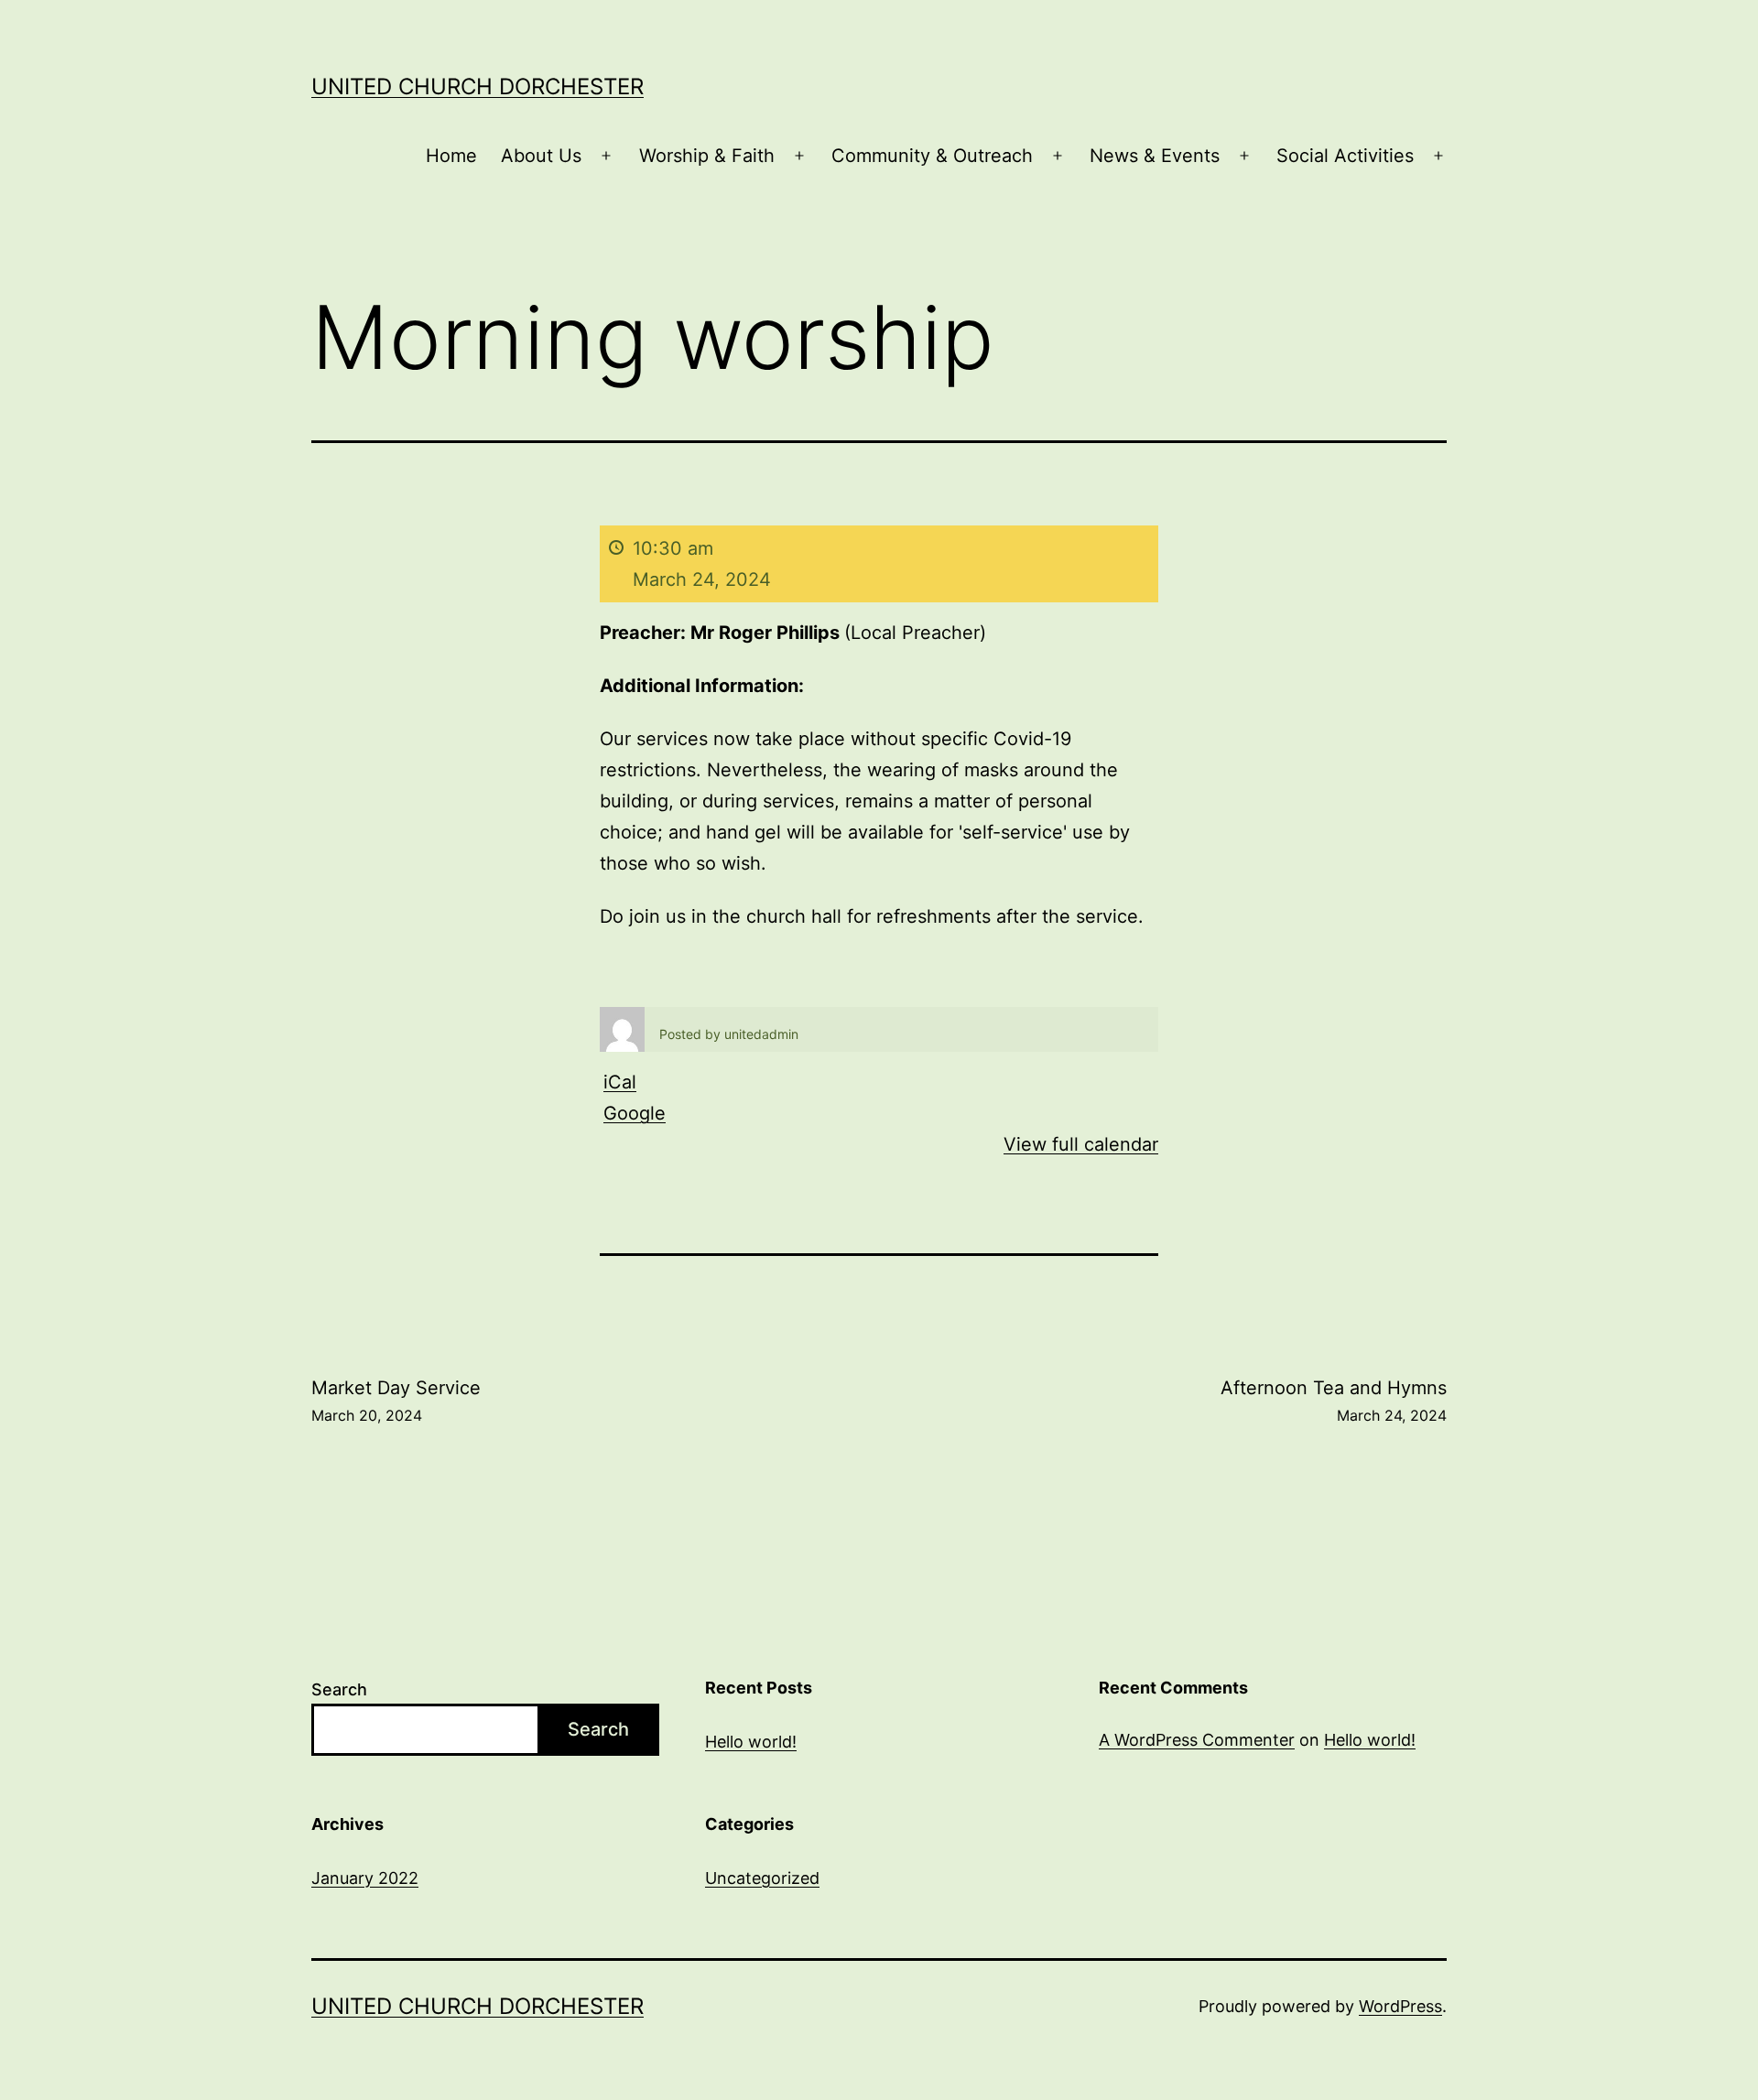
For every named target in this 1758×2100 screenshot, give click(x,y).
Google (635, 1113)
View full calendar (1081, 1144)
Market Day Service (396, 1401)
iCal (620, 1082)
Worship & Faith (707, 156)
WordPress (1400, 2006)
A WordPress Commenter (1197, 1740)
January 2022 (365, 1878)
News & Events (1155, 156)
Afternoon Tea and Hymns (1334, 1401)
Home (451, 156)
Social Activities (1345, 156)
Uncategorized (762, 1878)
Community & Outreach (932, 156)
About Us (541, 156)
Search (339, 1689)
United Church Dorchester (477, 87)
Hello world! (751, 1742)
